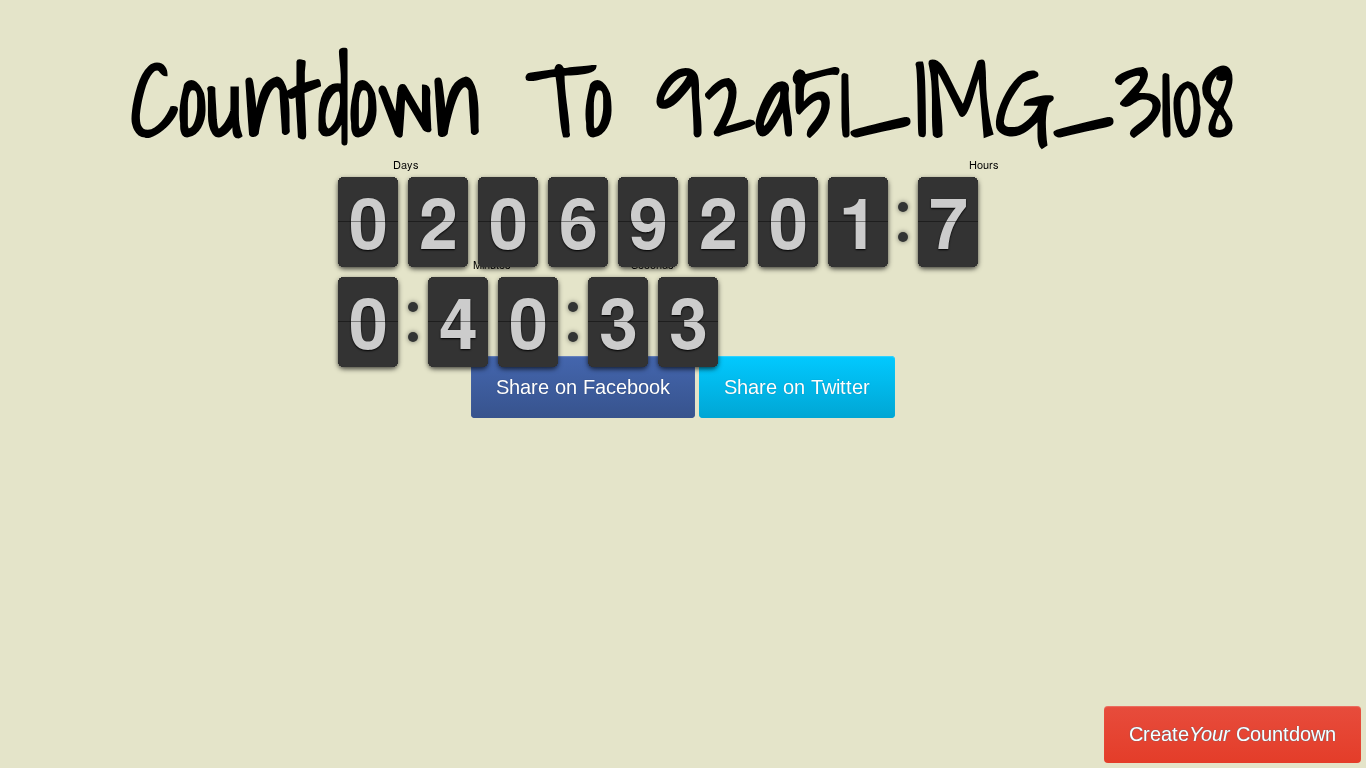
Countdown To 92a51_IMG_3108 (683, 99)
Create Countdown (1232, 734)
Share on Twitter (797, 387)
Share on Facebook (583, 387)
